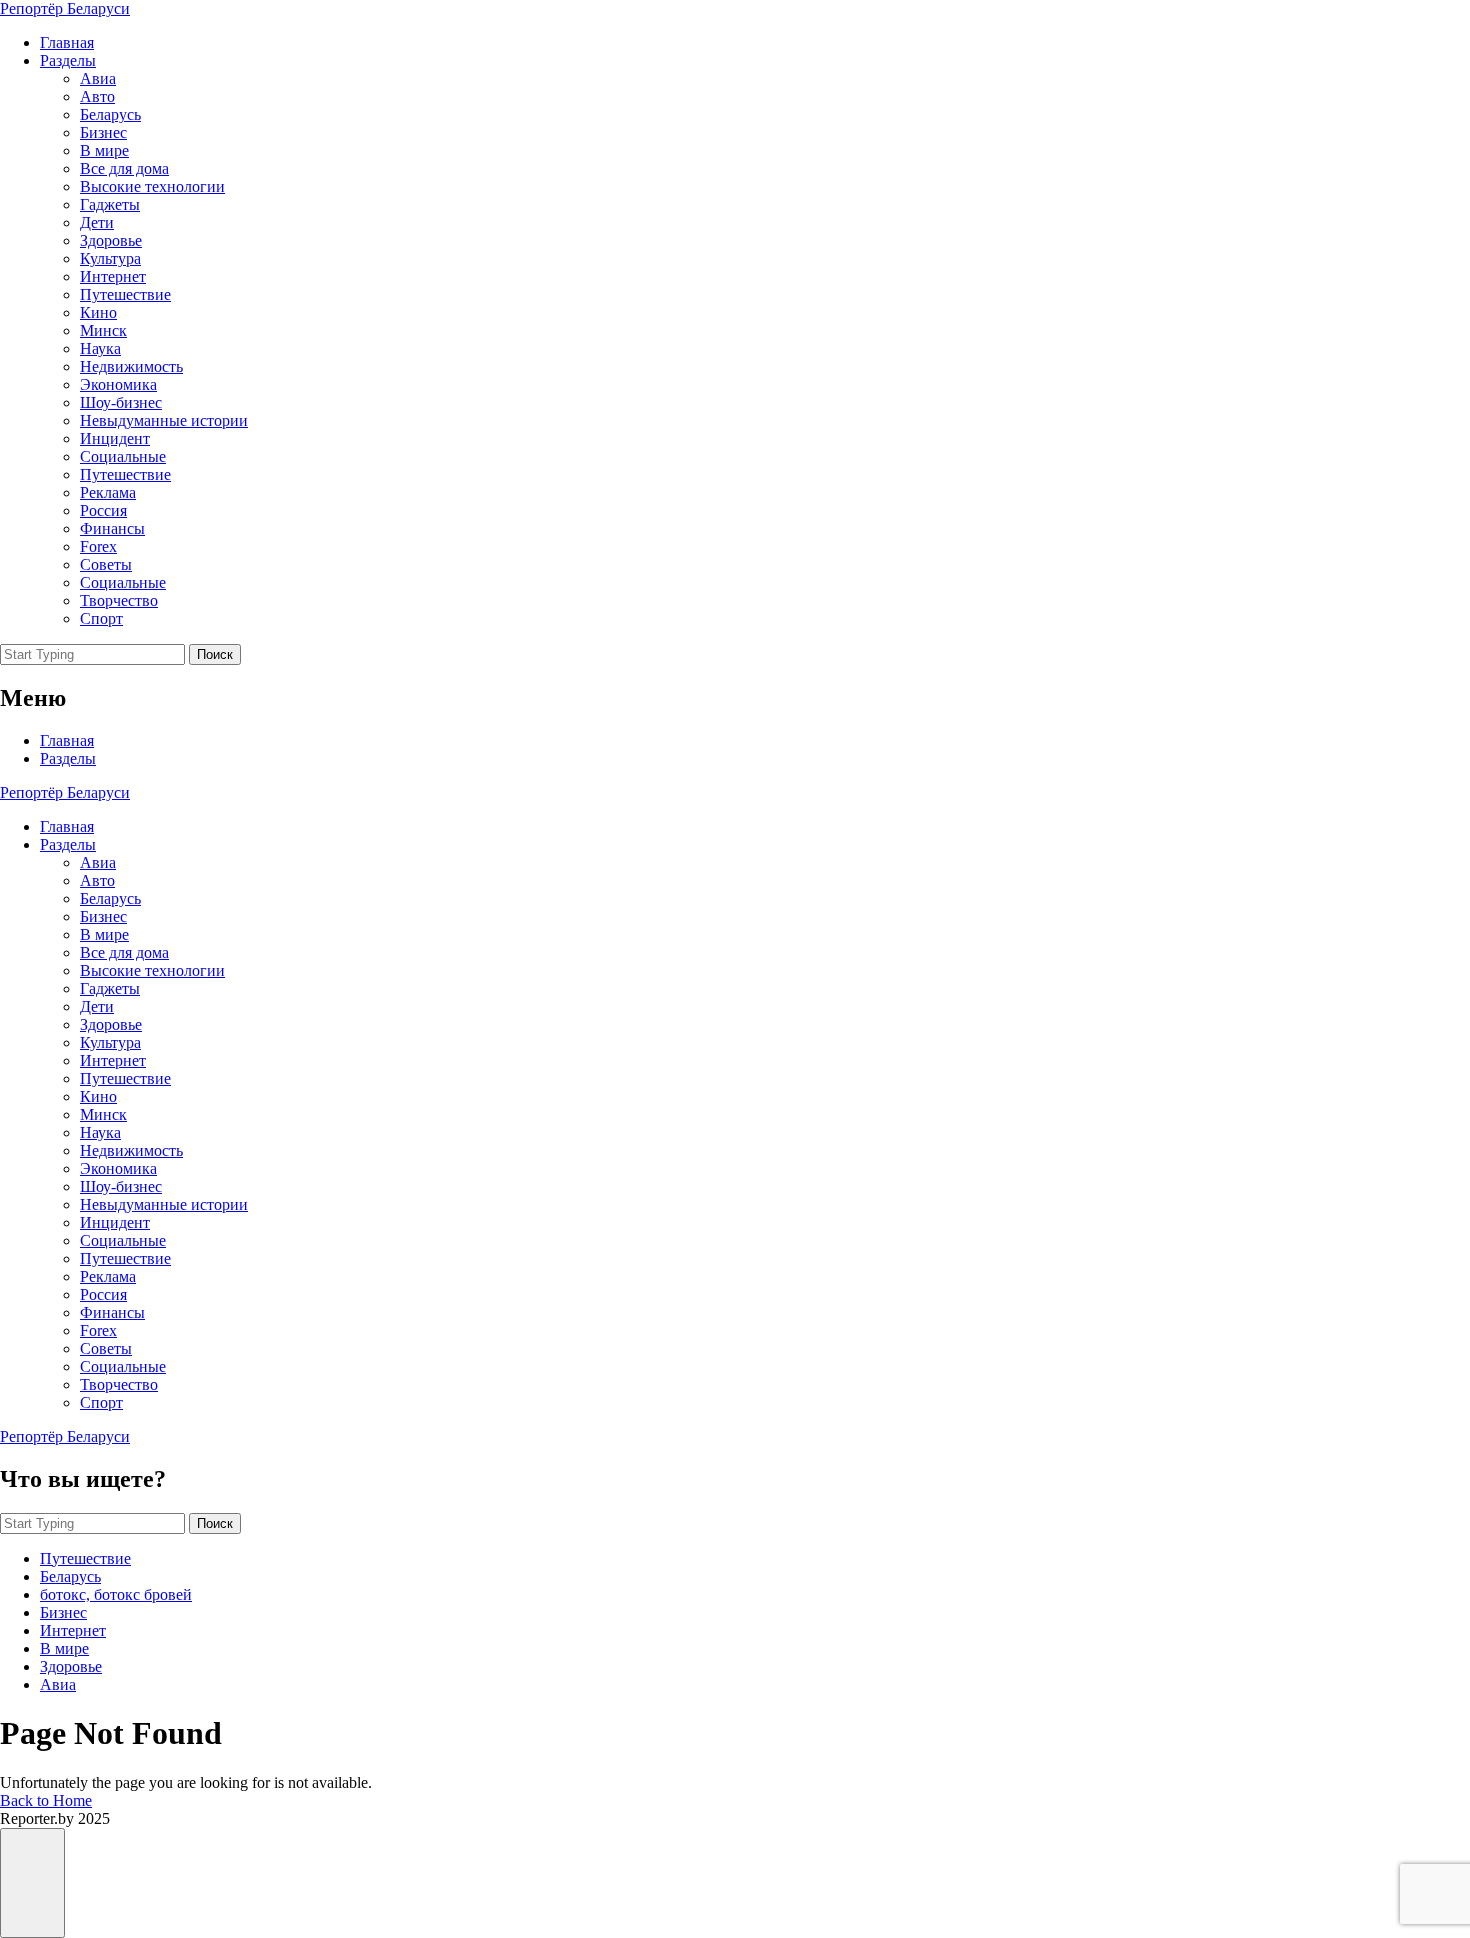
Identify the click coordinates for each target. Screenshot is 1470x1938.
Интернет (113, 276)
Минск (103, 330)
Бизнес (103, 132)
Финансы (112, 528)
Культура (110, 258)
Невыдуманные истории (164, 420)
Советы (106, 564)
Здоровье (111, 240)
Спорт (101, 618)
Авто (97, 96)
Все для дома (124, 168)
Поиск (215, 654)
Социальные (123, 456)
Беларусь (110, 114)
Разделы (68, 60)
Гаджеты (110, 204)
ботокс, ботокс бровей (116, 1594)
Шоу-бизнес (121, 402)
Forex (98, 546)
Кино (98, 312)
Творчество (119, 600)
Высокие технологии (152, 186)
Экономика (118, 384)
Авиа (98, 78)
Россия (103, 510)
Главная (67, 42)
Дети (97, 222)
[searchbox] (92, 654)
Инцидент (115, 438)
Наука (100, 348)
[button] (32, 1883)
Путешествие (125, 294)
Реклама (108, 492)
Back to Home (46, 1800)
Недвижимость (131, 366)
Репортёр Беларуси (65, 8)
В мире (104, 150)
